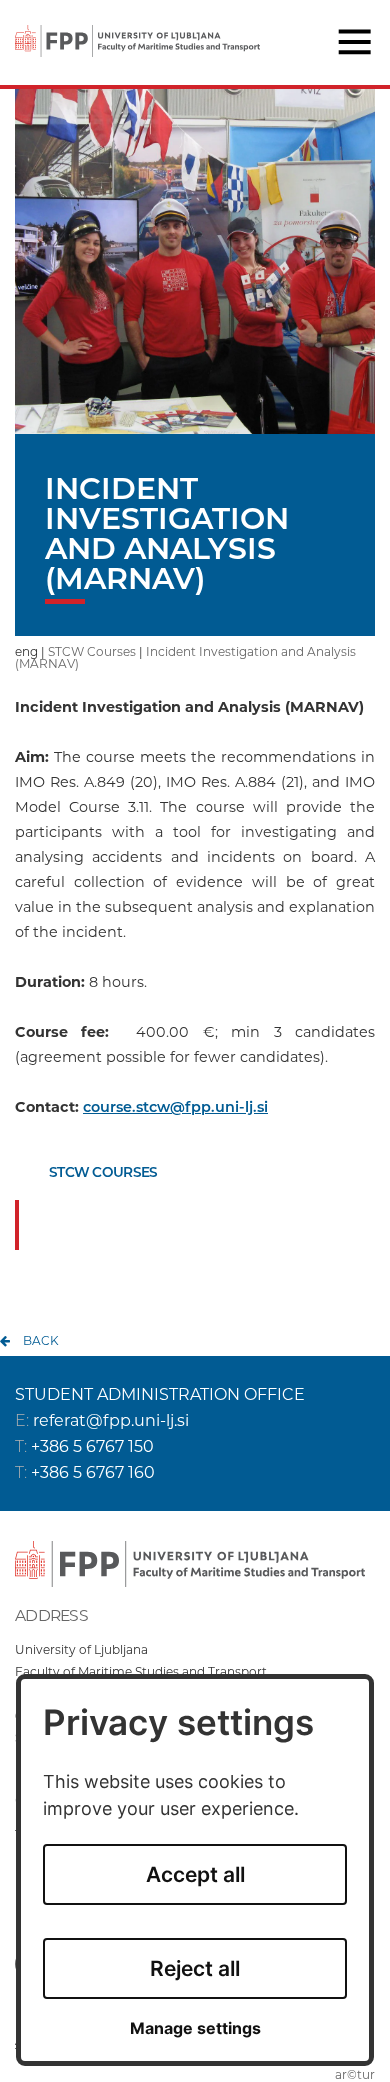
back (41, 1340)
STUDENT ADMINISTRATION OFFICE (160, 1394)
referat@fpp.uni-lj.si (111, 1420)
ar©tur (355, 2074)
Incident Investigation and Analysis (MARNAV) (185, 657)
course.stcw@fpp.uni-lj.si (175, 1107)
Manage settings (195, 2028)
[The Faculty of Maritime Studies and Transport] (137, 27)
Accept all (195, 1874)
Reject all (195, 1968)
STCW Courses (92, 651)
